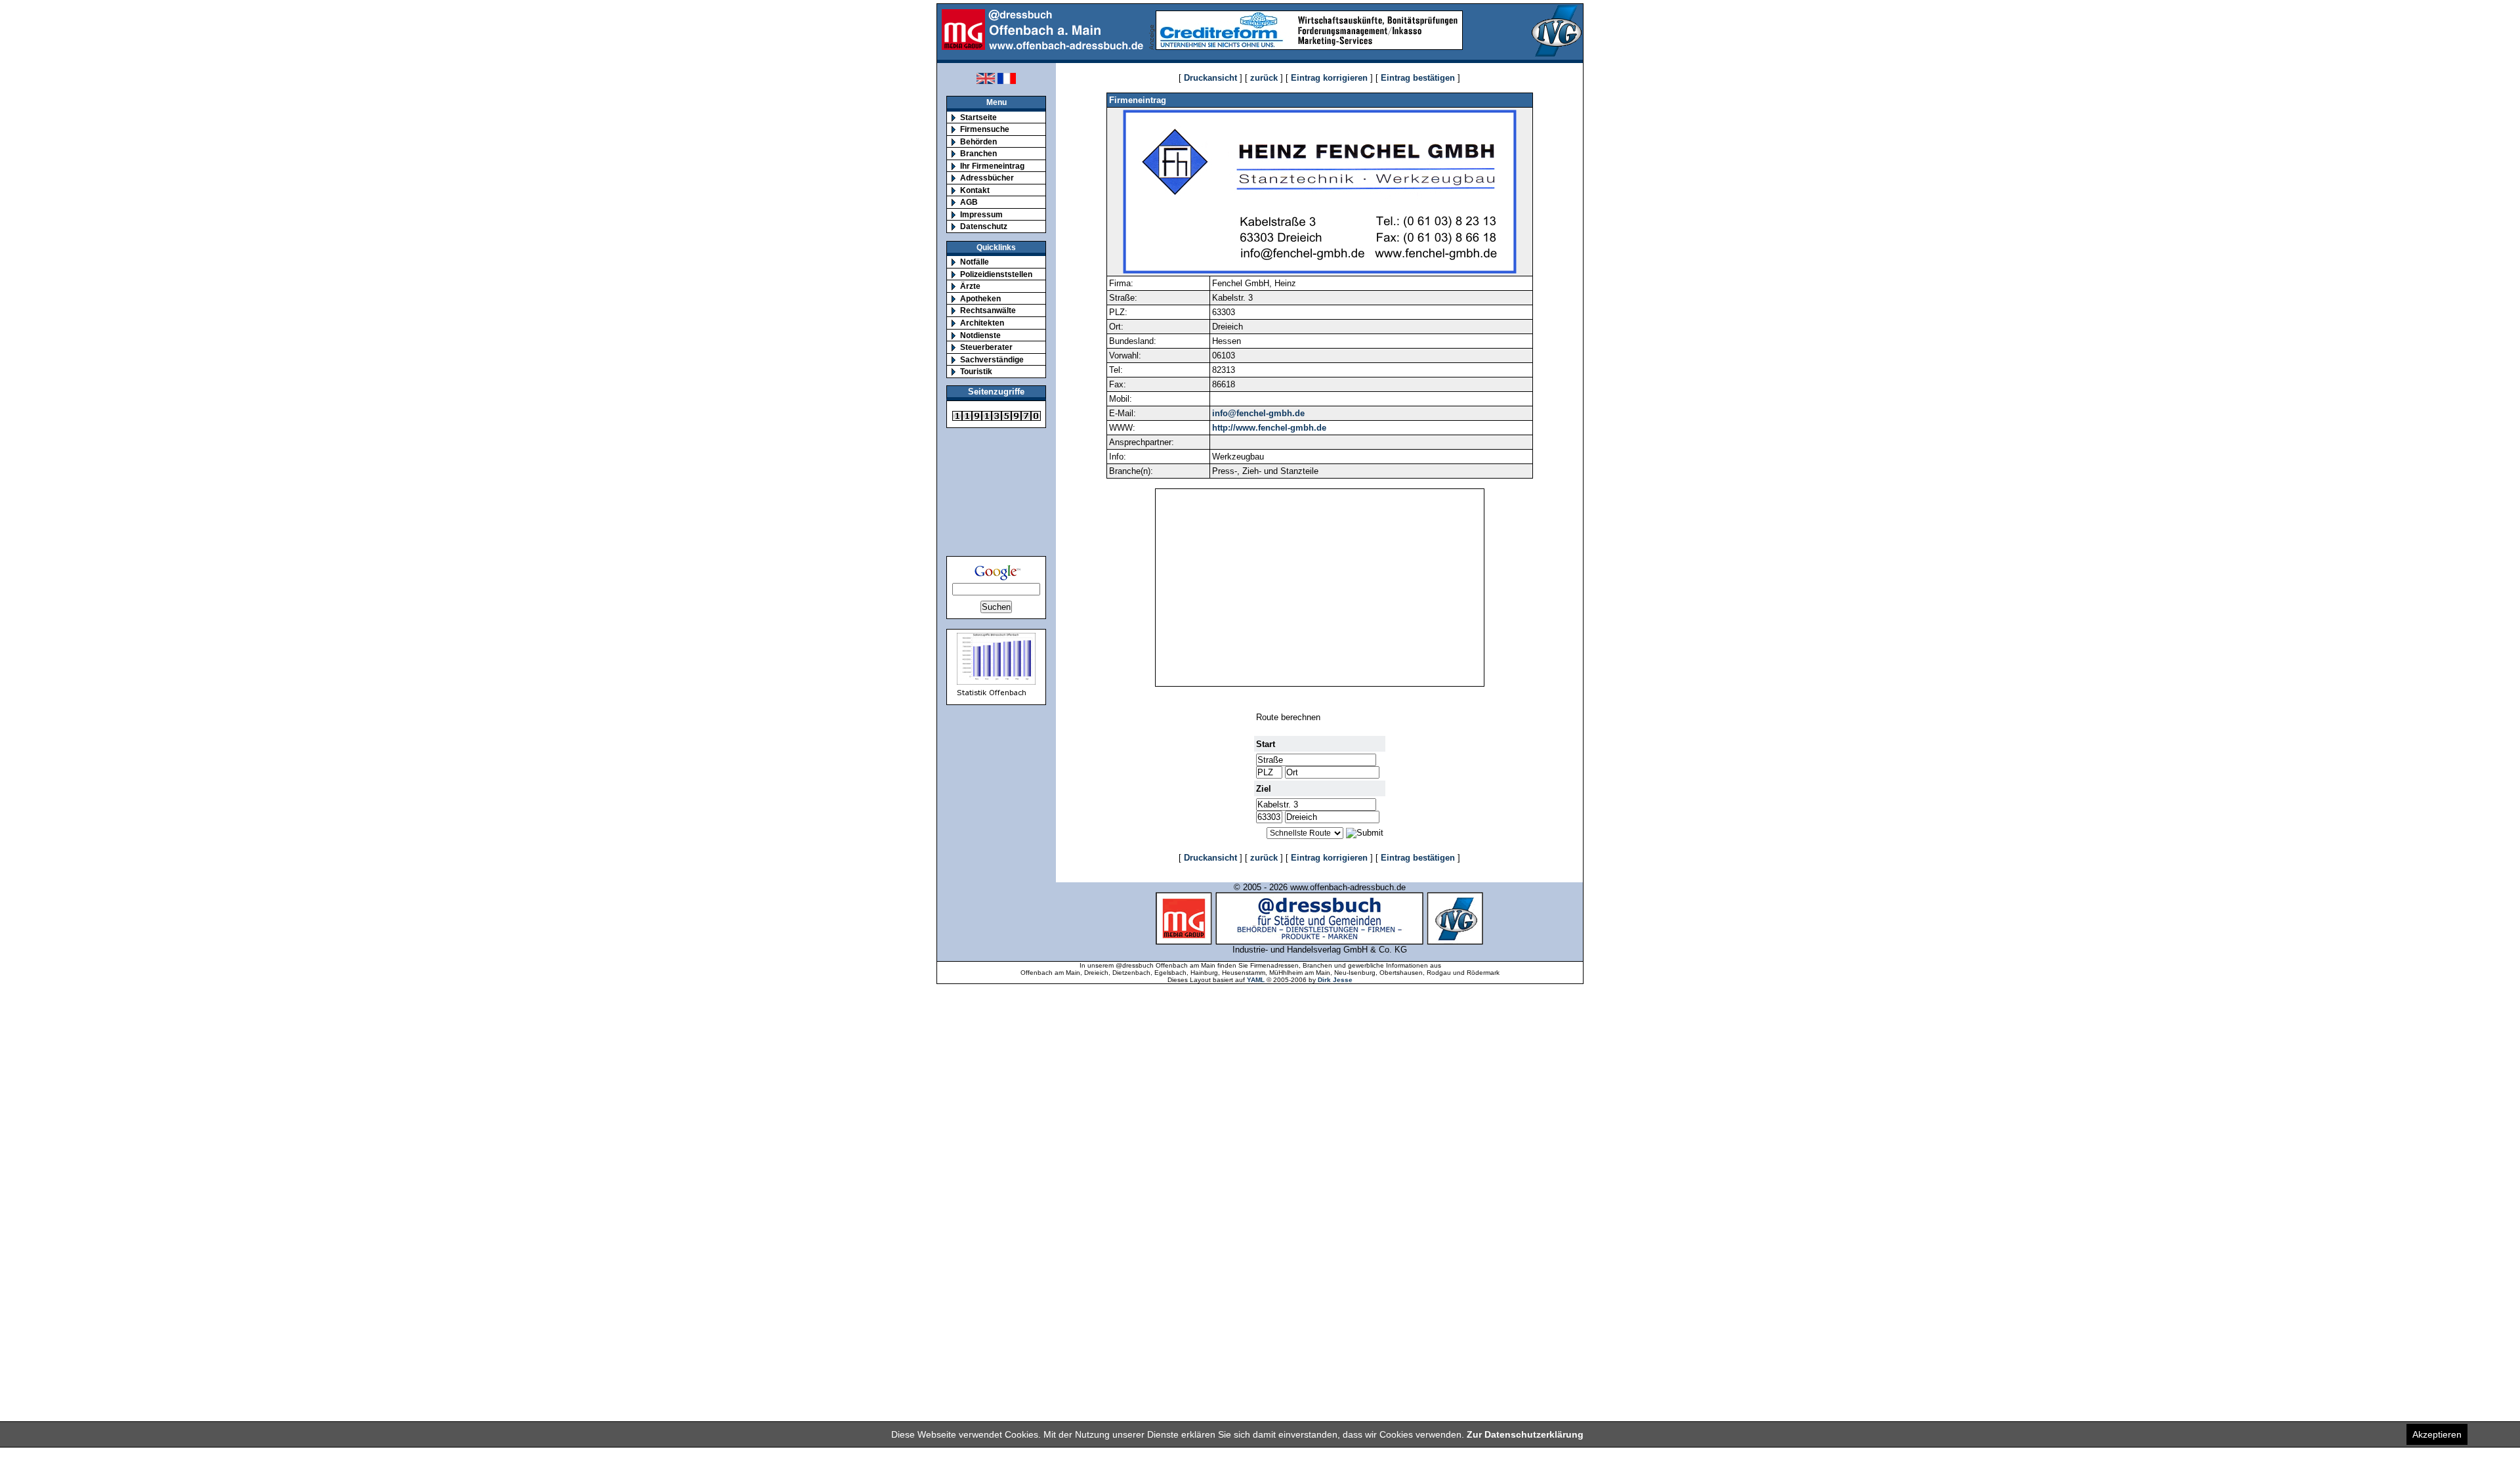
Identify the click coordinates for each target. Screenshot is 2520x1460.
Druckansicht (1210, 78)
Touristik (976, 371)
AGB (969, 202)
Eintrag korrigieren (1329, 78)
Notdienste (980, 335)
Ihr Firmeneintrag (992, 166)
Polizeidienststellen (996, 274)
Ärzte (970, 286)
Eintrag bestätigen (1418, 78)
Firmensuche (985, 129)
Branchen (978, 153)
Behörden (978, 141)
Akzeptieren (2437, 1434)
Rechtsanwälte (988, 310)
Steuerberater (986, 347)
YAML (1256, 980)
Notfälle (975, 262)
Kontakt (975, 190)
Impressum (981, 214)
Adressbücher (987, 178)
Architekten (982, 323)
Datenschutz (984, 226)
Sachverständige (992, 359)
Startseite (978, 117)
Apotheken (980, 298)
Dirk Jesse (1335, 980)
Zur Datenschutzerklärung (1525, 1434)
